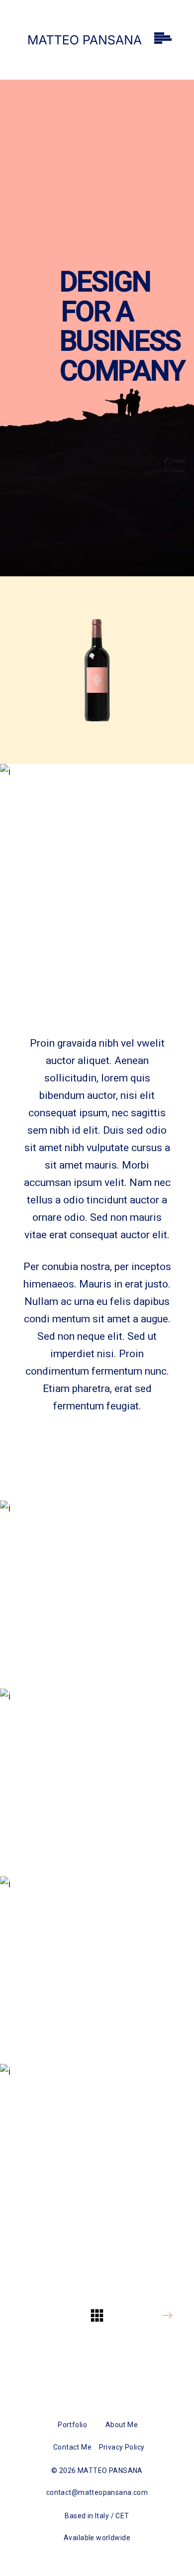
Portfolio (72, 2425)
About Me (122, 2425)
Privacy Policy (122, 2447)
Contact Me (72, 2447)
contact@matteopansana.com (97, 2492)
